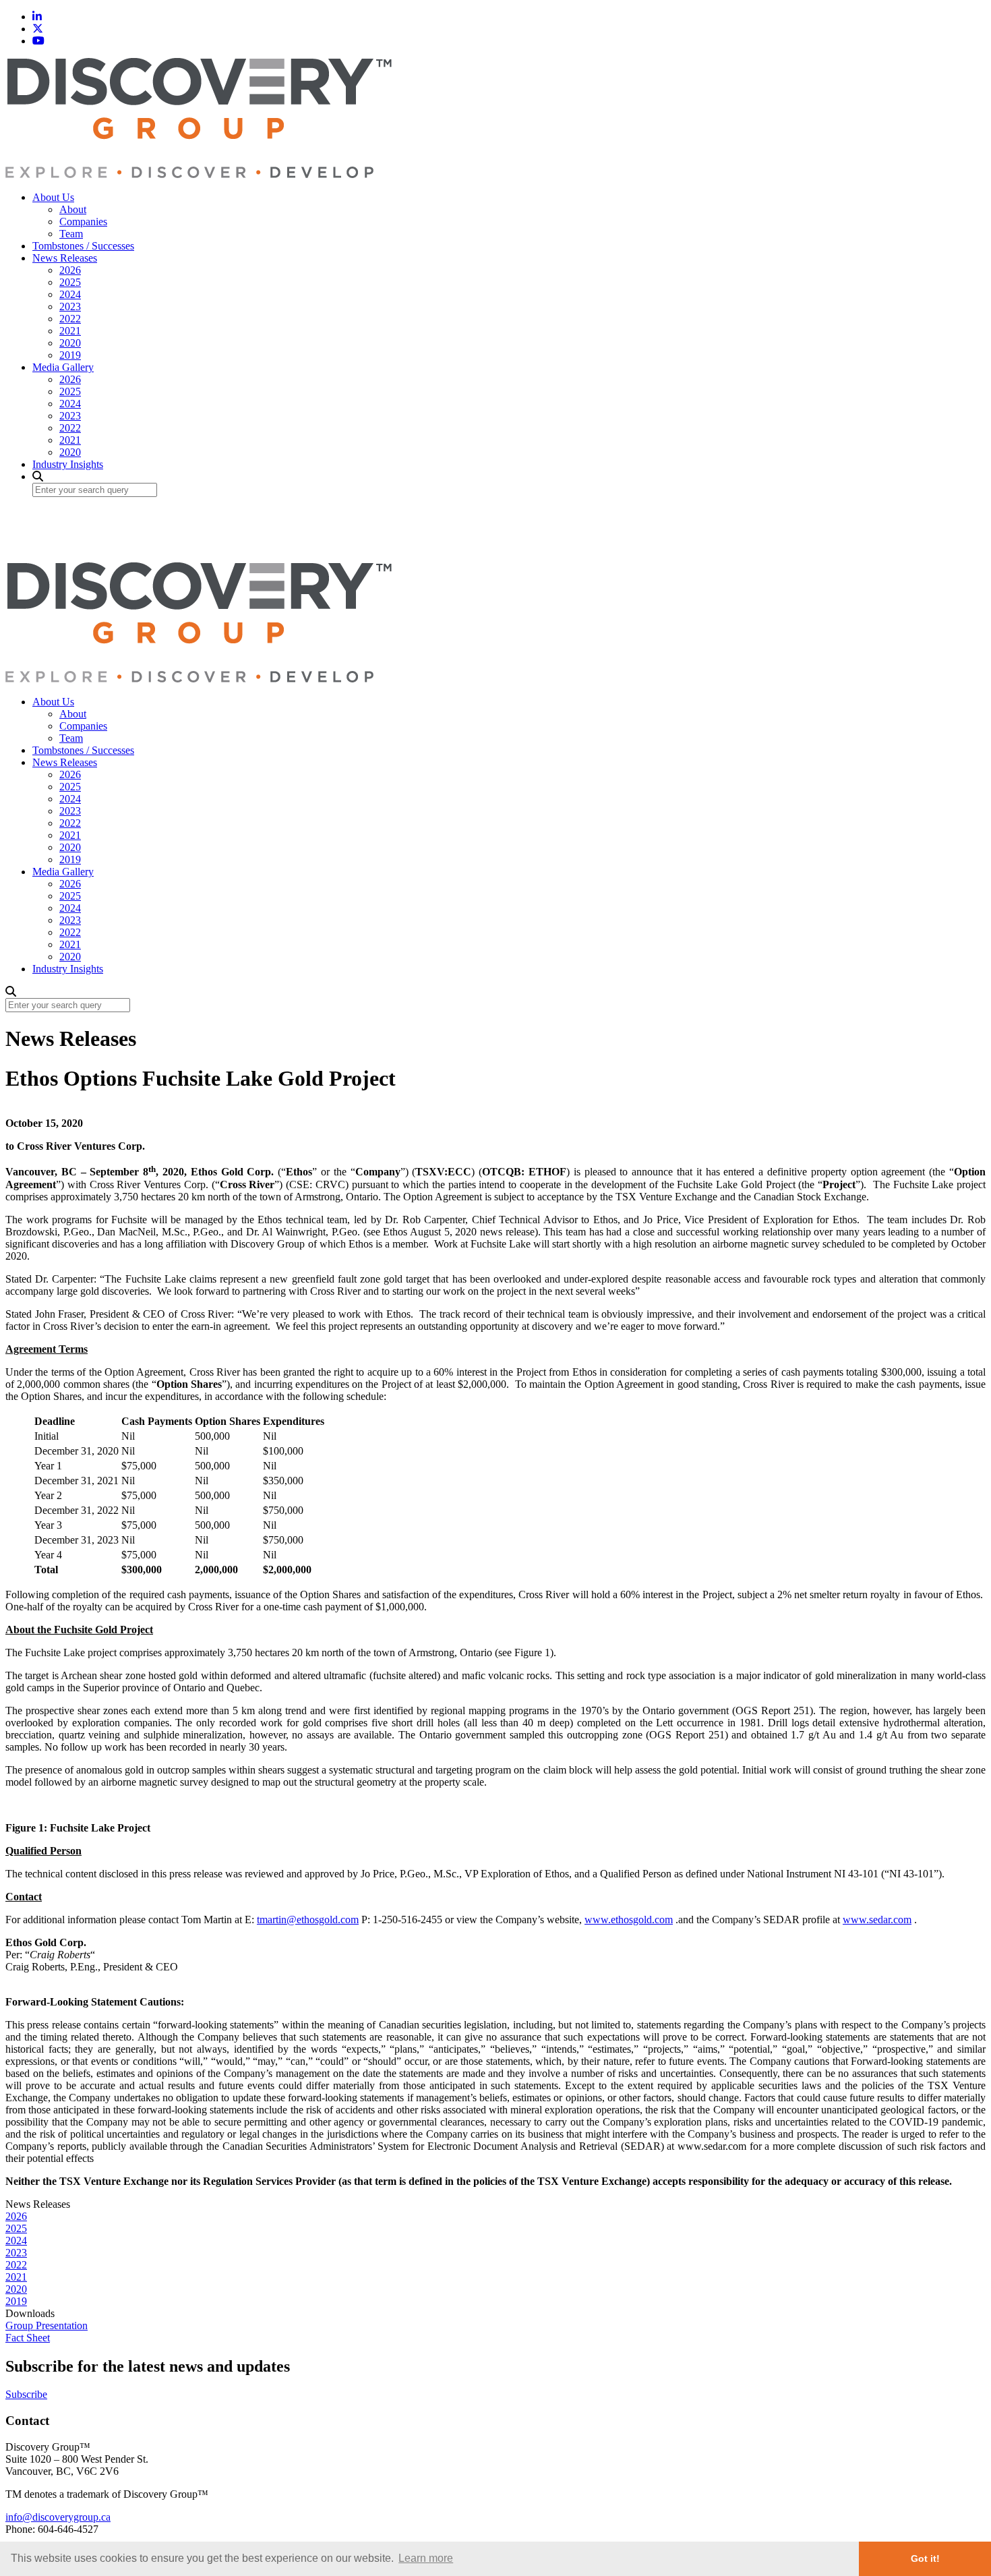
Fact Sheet (28, 2338)
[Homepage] (199, 174)
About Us (53, 197)
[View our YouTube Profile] (38, 41)
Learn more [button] (426, 2558)
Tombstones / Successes (83, 246)
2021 (70, 331)
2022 (70, 319)
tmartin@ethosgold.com (308, 1920)
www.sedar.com (877, 1920)
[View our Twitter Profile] (38, 29)
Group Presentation (47, 2325)
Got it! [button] (925, 2558)
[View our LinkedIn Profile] (37, 17)
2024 (70, 294)
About (73, 209)
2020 (70, 343)
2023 (70, 306)
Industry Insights (68, 464)
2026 (70, 270)
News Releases (65, 258)
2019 (70, 355)
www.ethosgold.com (629, 1920)
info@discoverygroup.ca (58, 2517)
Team (71, 234)
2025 (70, 282)
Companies (83, 222)
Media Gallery (63, 367)
